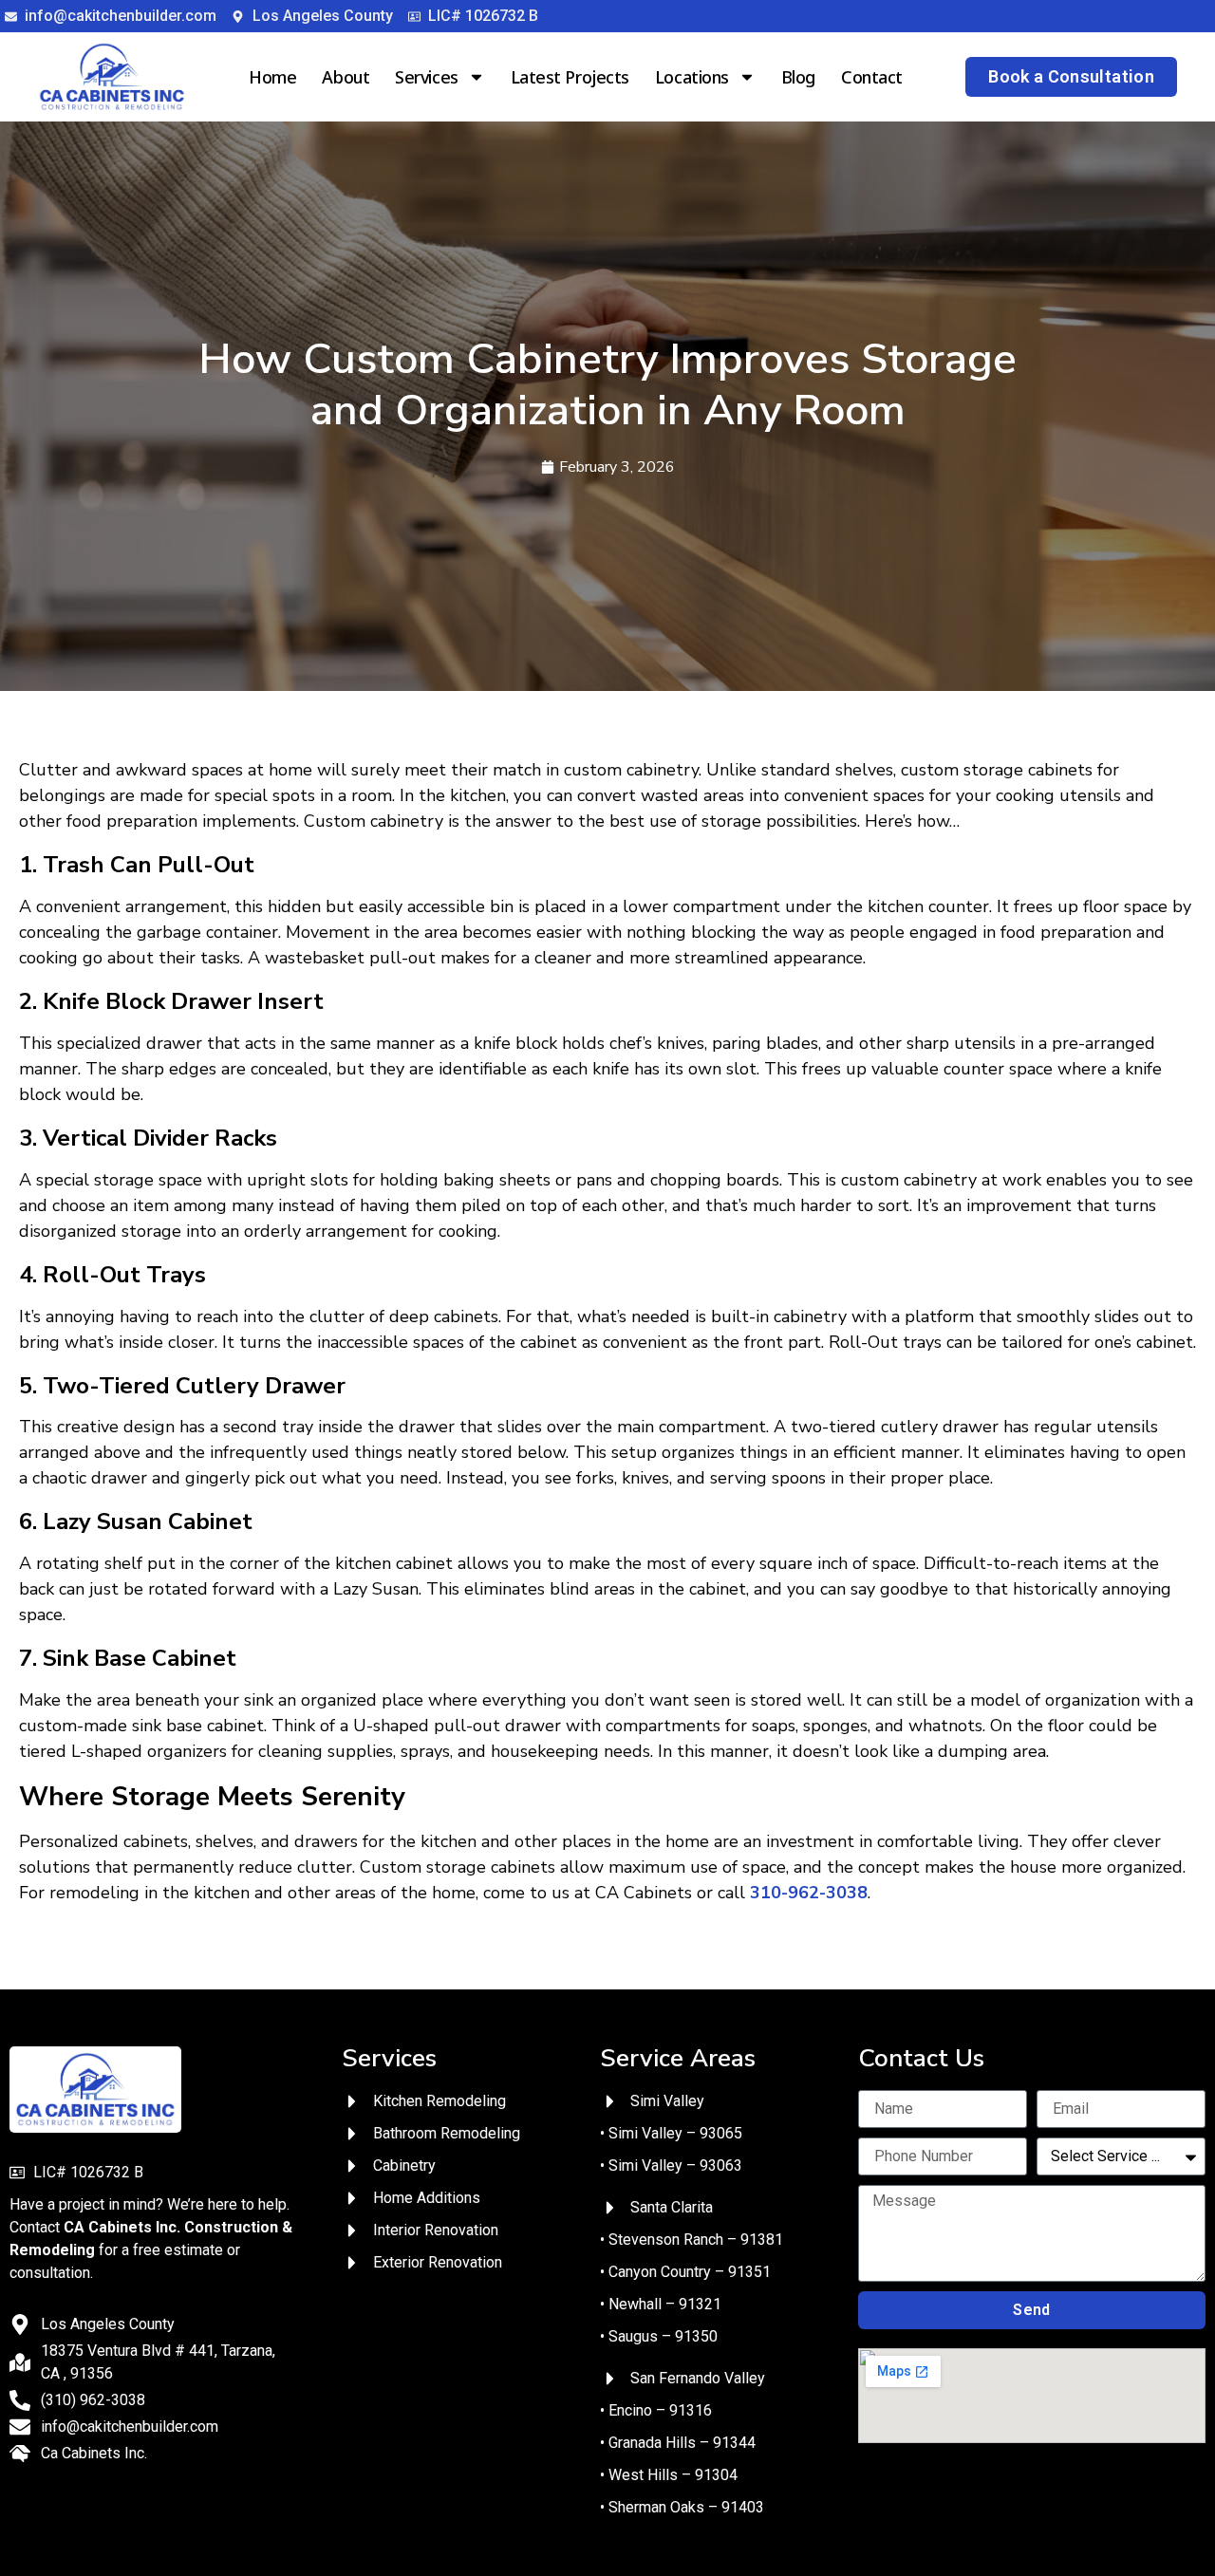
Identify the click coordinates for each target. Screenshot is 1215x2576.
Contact (872, 77)
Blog (798, 77)
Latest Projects (570, 77)
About (346, 77)
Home (272, 77)
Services (426, 77)
